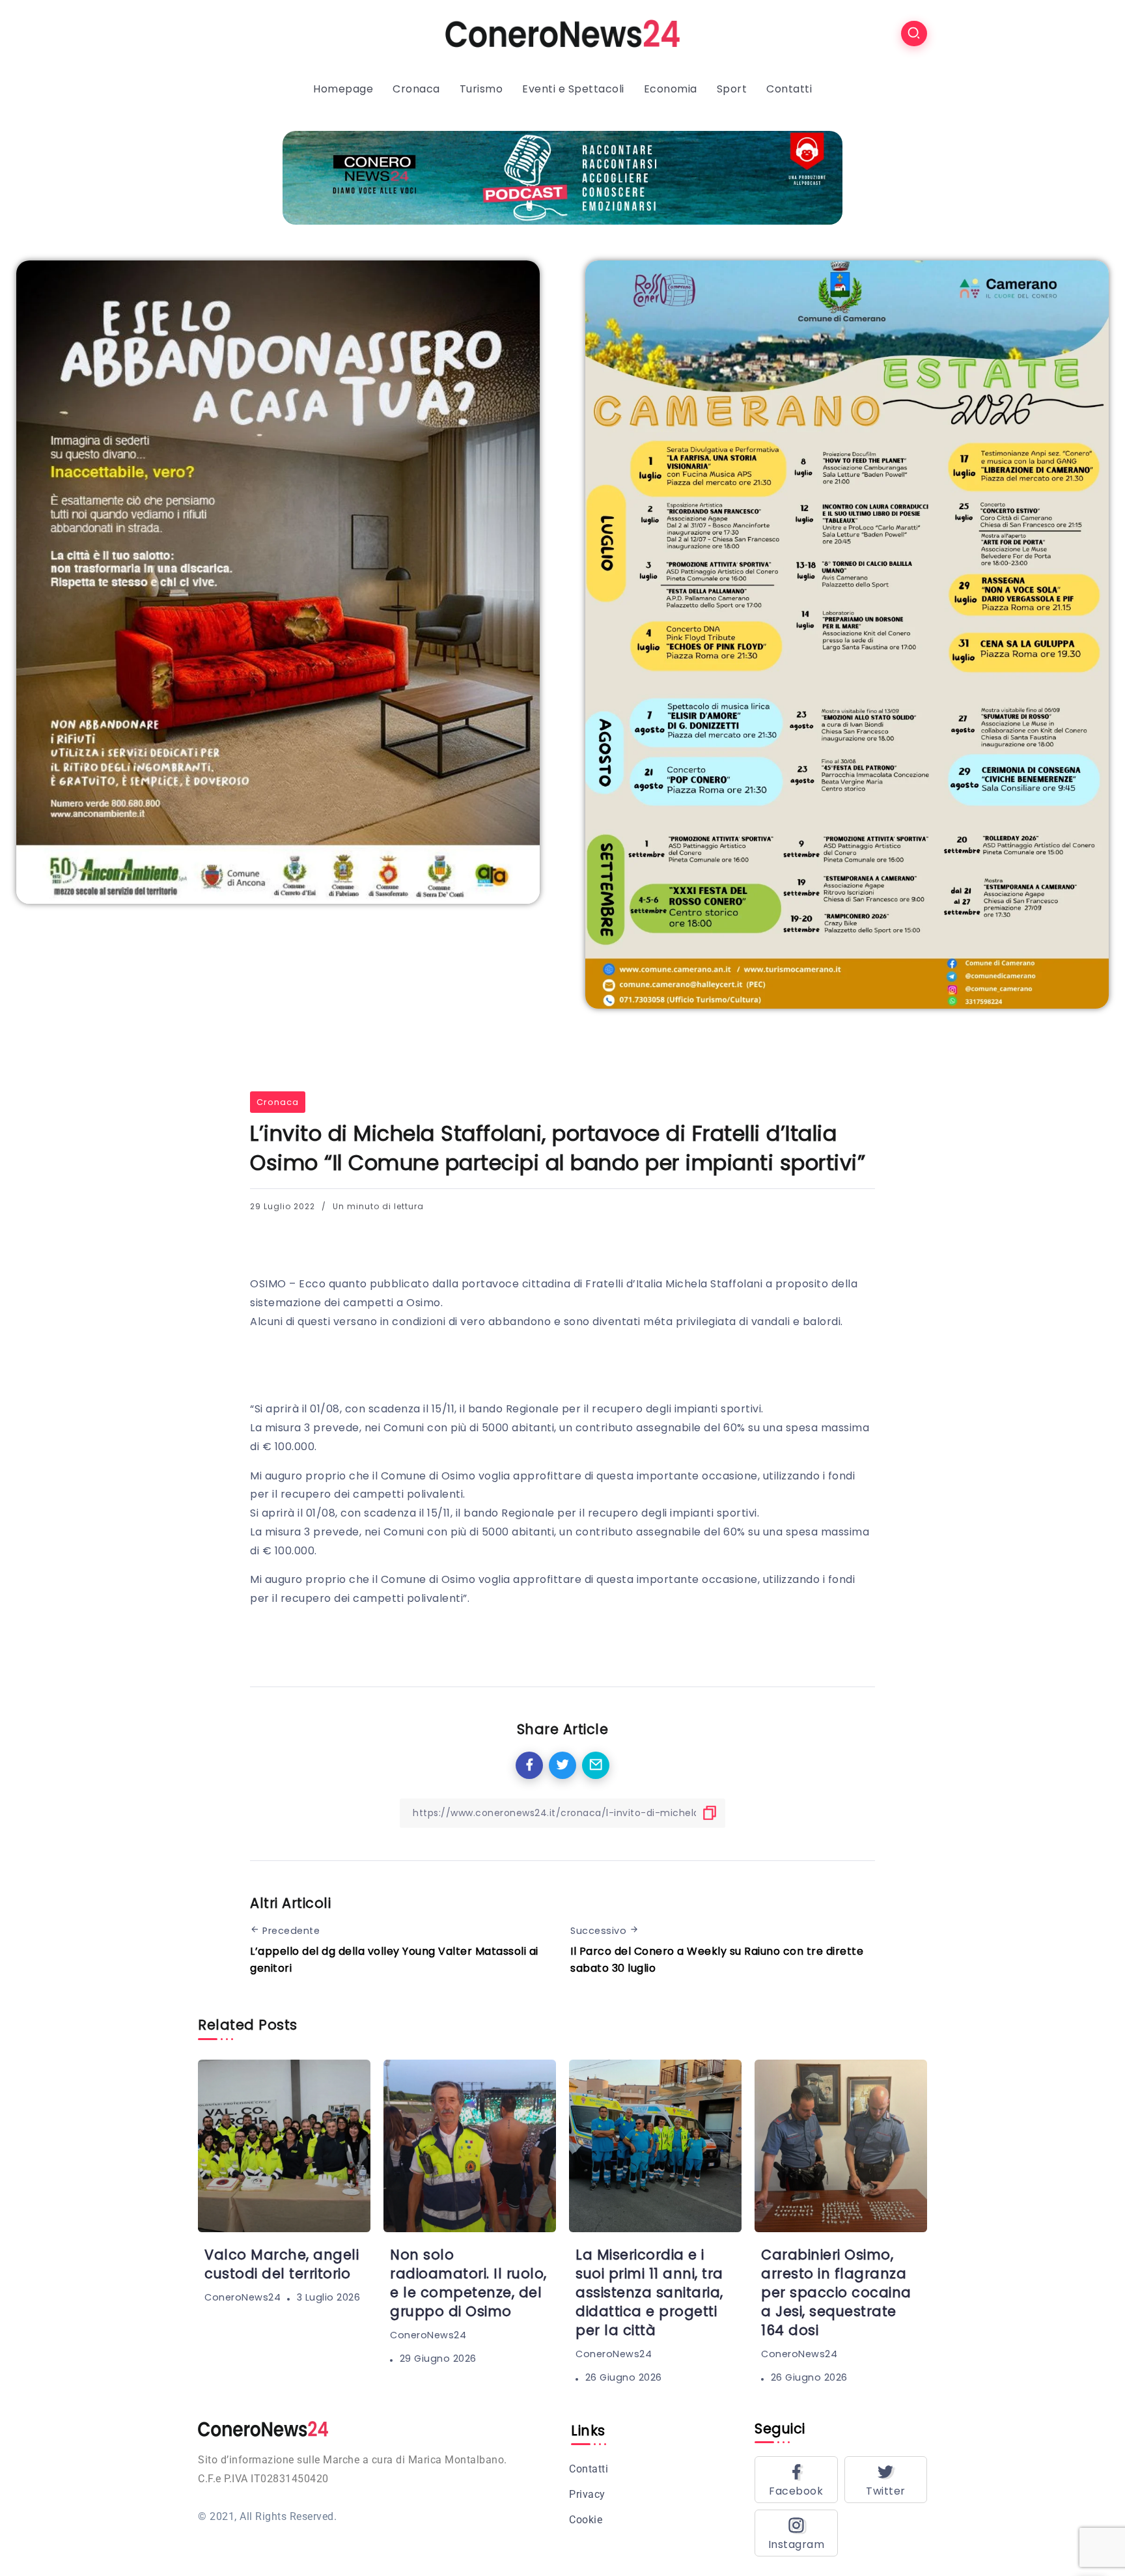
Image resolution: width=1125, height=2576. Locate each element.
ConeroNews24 (243, 2297)
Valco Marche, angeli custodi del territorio (282, 2264)
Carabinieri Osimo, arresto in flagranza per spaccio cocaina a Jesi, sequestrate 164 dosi (836, 2292)
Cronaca (278, 1102)
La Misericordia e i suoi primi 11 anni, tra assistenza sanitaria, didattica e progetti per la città (649, 2292)
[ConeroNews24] (562, 33)
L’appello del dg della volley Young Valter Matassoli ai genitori (394, 1960)
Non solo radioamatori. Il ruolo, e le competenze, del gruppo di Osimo (468, 2283)
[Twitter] (886, 2480)
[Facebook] (796, 2480)
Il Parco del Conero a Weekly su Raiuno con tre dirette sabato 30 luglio (717, 1960)
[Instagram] (796, 2533)
